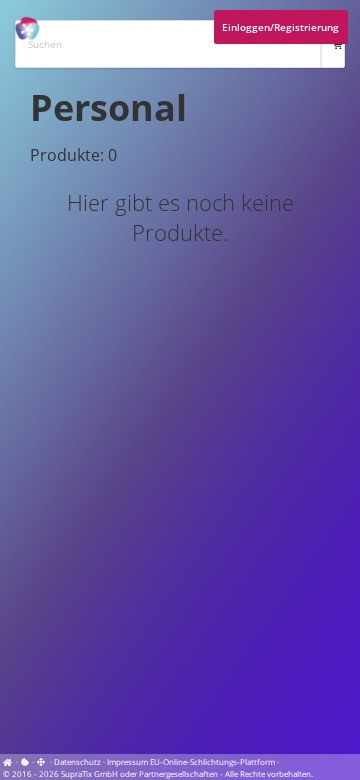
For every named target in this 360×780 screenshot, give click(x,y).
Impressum (127, 761)
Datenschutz (77, 761)
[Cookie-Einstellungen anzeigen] (25, 761)
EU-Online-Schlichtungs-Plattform (212, 761)
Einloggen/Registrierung (280, 27)
